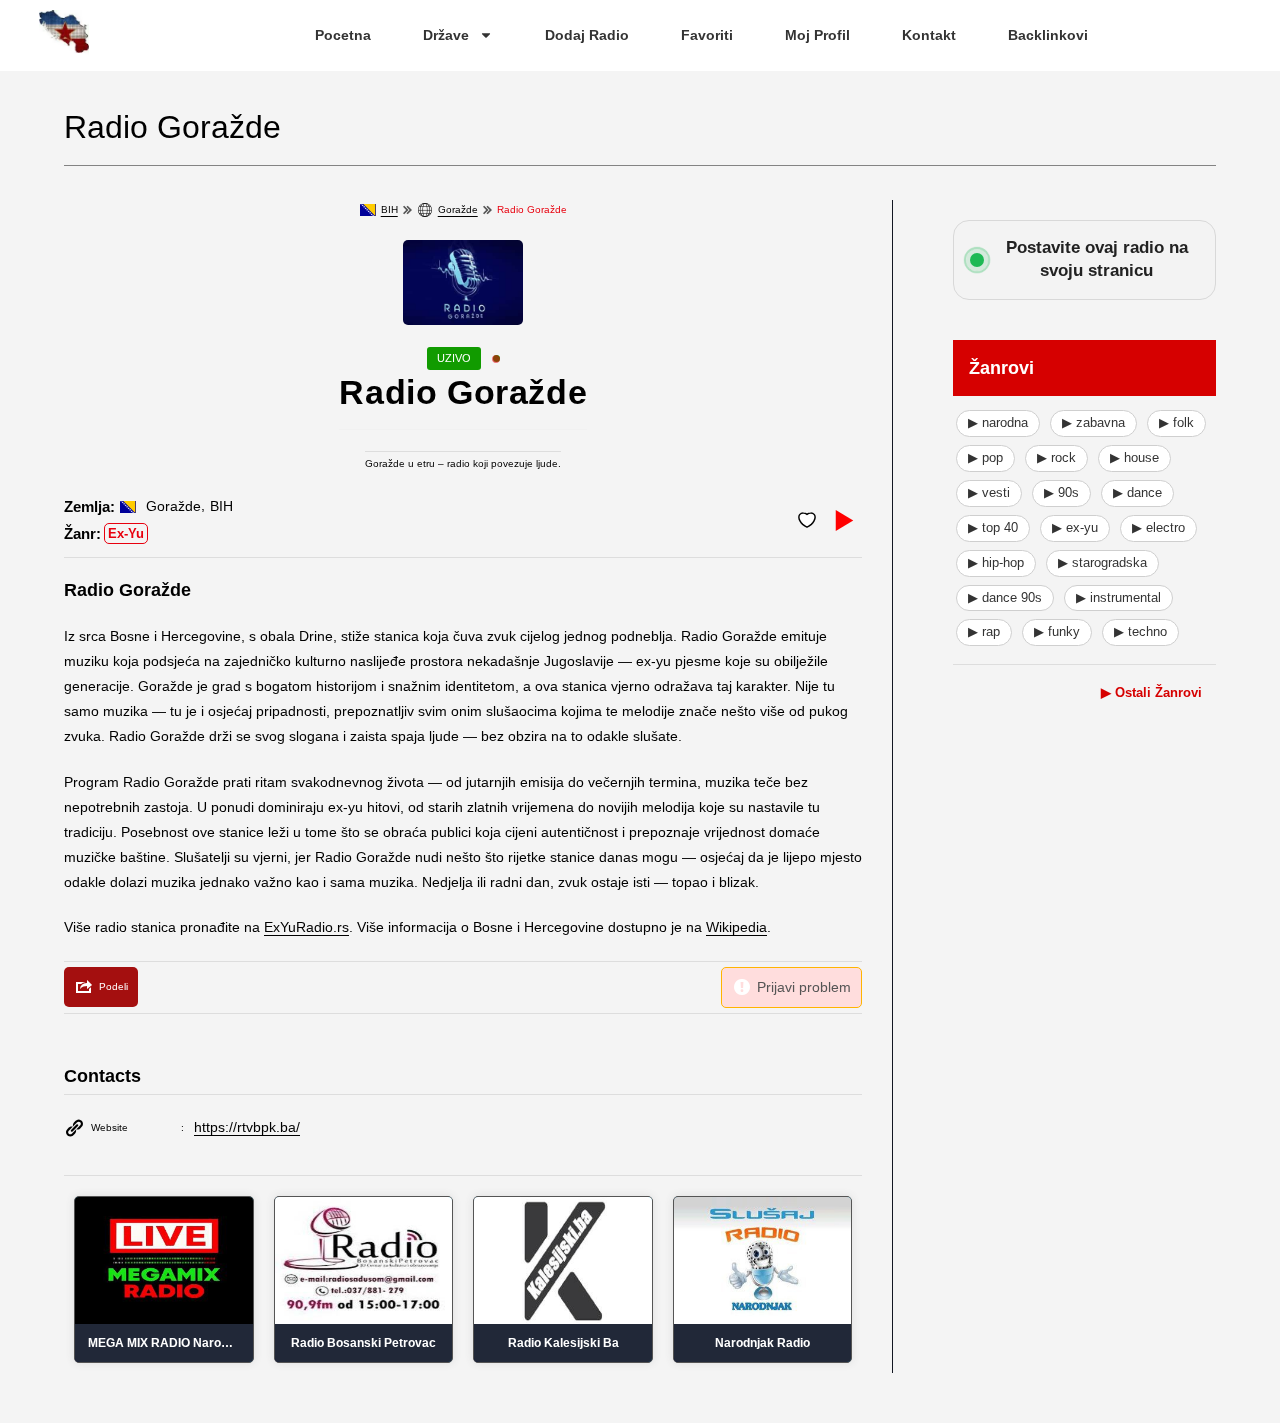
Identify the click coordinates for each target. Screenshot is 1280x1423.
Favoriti (707, 35)
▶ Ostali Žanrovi (1151, 692)
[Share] (101, 987)
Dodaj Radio (587, 35)
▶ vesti (989, 492)
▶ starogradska (1102, 562)
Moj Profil (817, 35)
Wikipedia (736, 927)
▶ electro (1158, 527)
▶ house (1134, 457)
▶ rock (1056, 457)
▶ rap (984, 631)
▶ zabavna (1093, 422)
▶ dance (1137, 492)
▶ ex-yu (1075, 527)
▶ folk (1176, 422)
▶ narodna (998, 422)
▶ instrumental (1118, 597)
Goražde (458, 209)
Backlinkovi (1048, 35)
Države (446, 35)
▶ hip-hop (996, 562)
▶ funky (1057, 631)
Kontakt (929, 35)
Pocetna (343, 35)
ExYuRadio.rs (306, 927)
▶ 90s (1061, 492)
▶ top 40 (993, 527)
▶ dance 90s (1005, 597)
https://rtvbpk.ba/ (247, 1127)
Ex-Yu (126, 533)
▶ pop (985, 457)
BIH (389, 209)
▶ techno (1140, 631)
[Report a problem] (791, 987)
